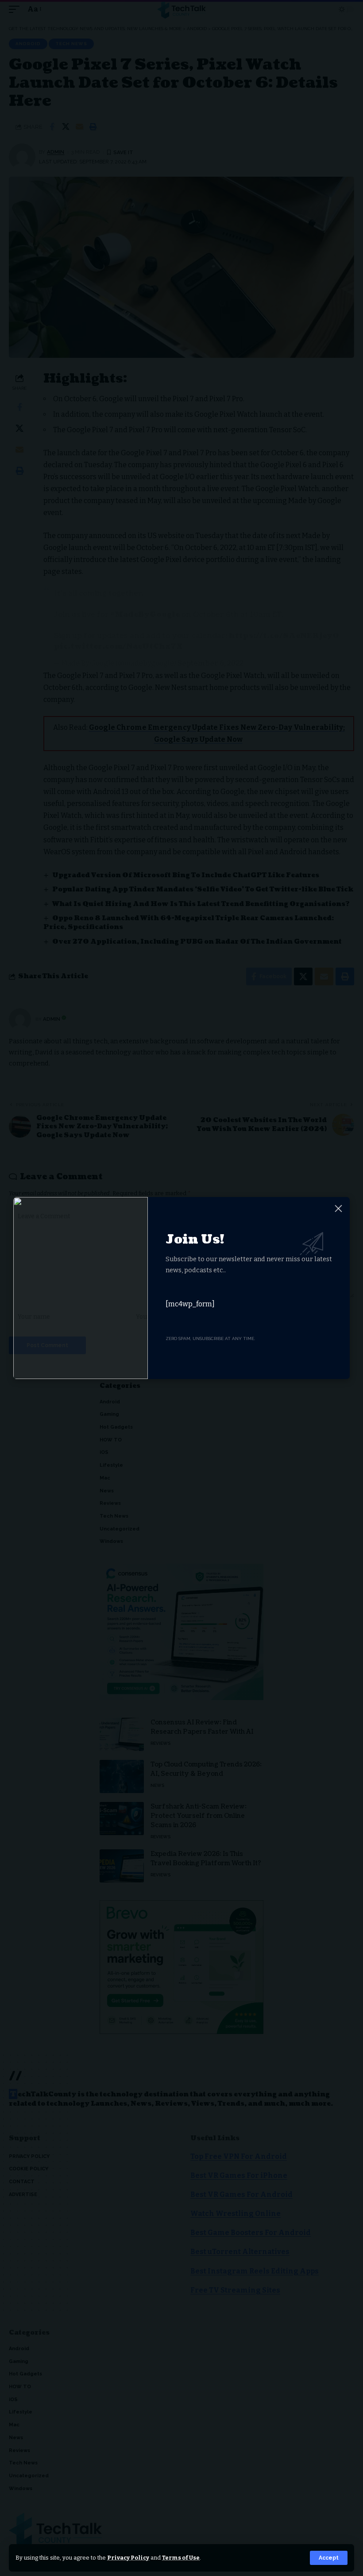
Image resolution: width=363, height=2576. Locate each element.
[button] (329, 2558)
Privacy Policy (128, 2558)
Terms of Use (181, 2558)
